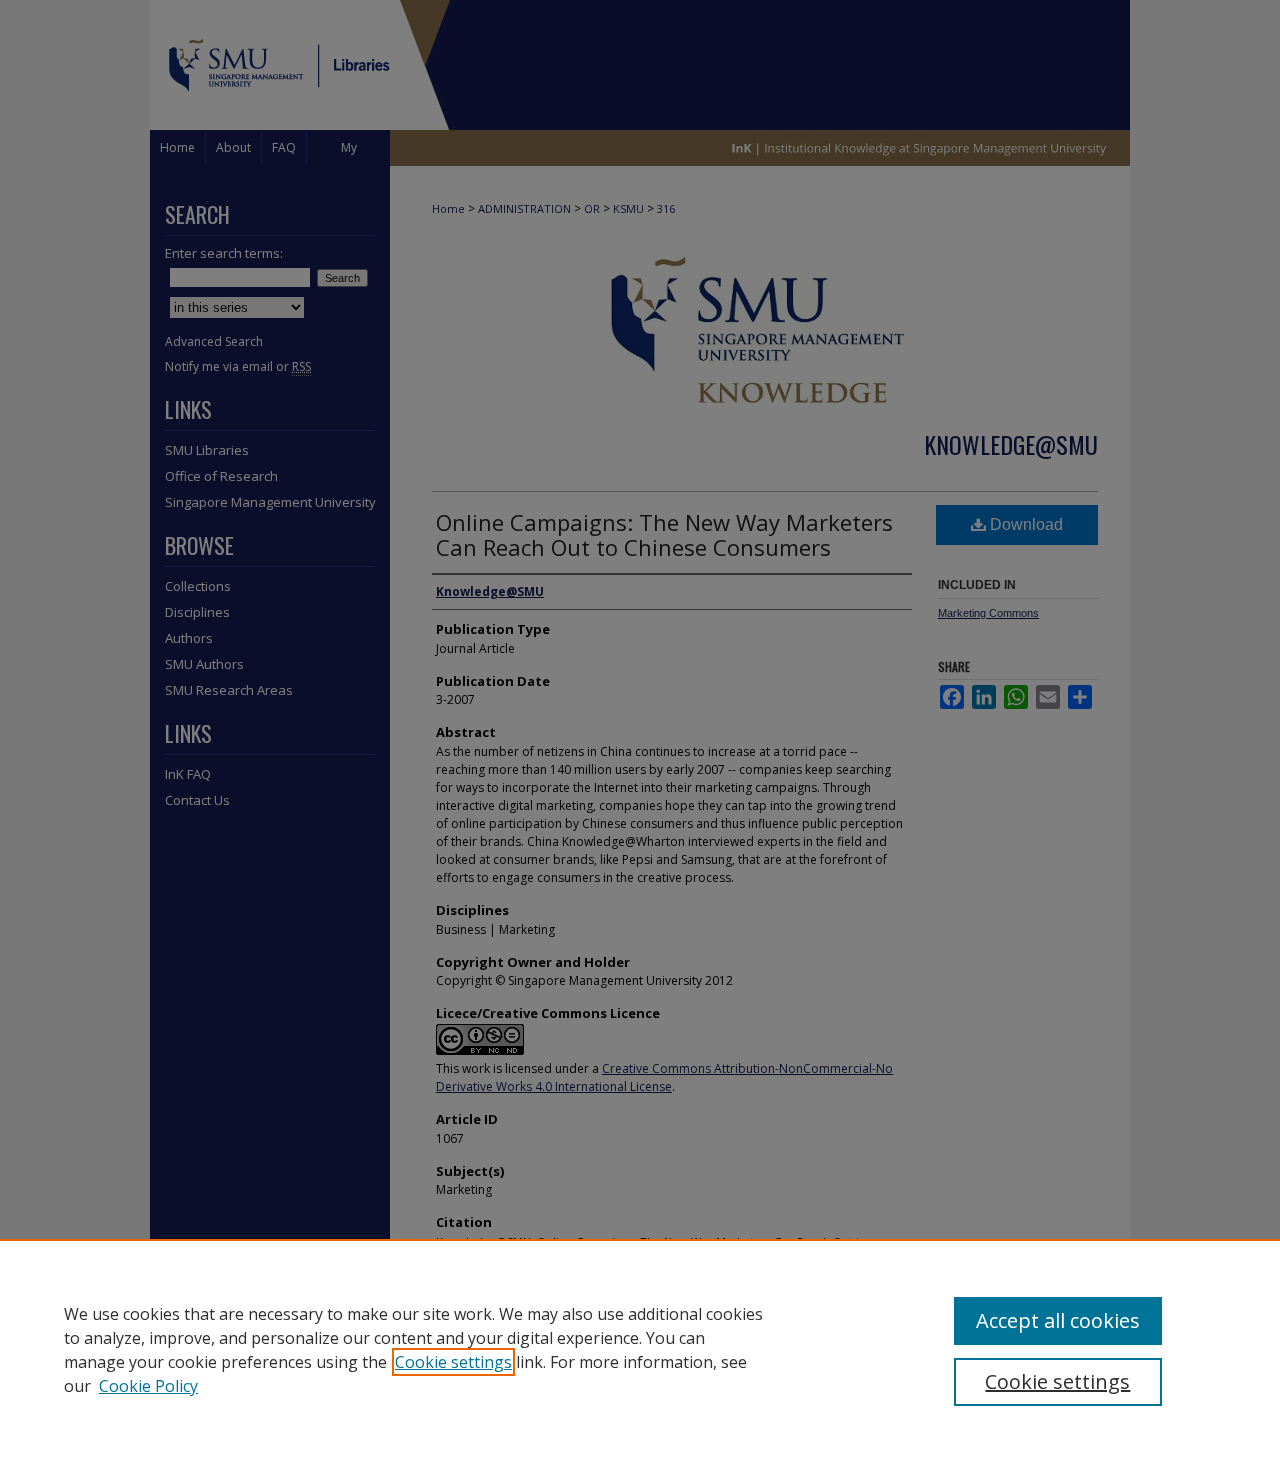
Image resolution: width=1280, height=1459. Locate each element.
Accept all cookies (1058, 1320)
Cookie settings (453, 1362)
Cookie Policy (148, 1386)
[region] (640, 1349)
